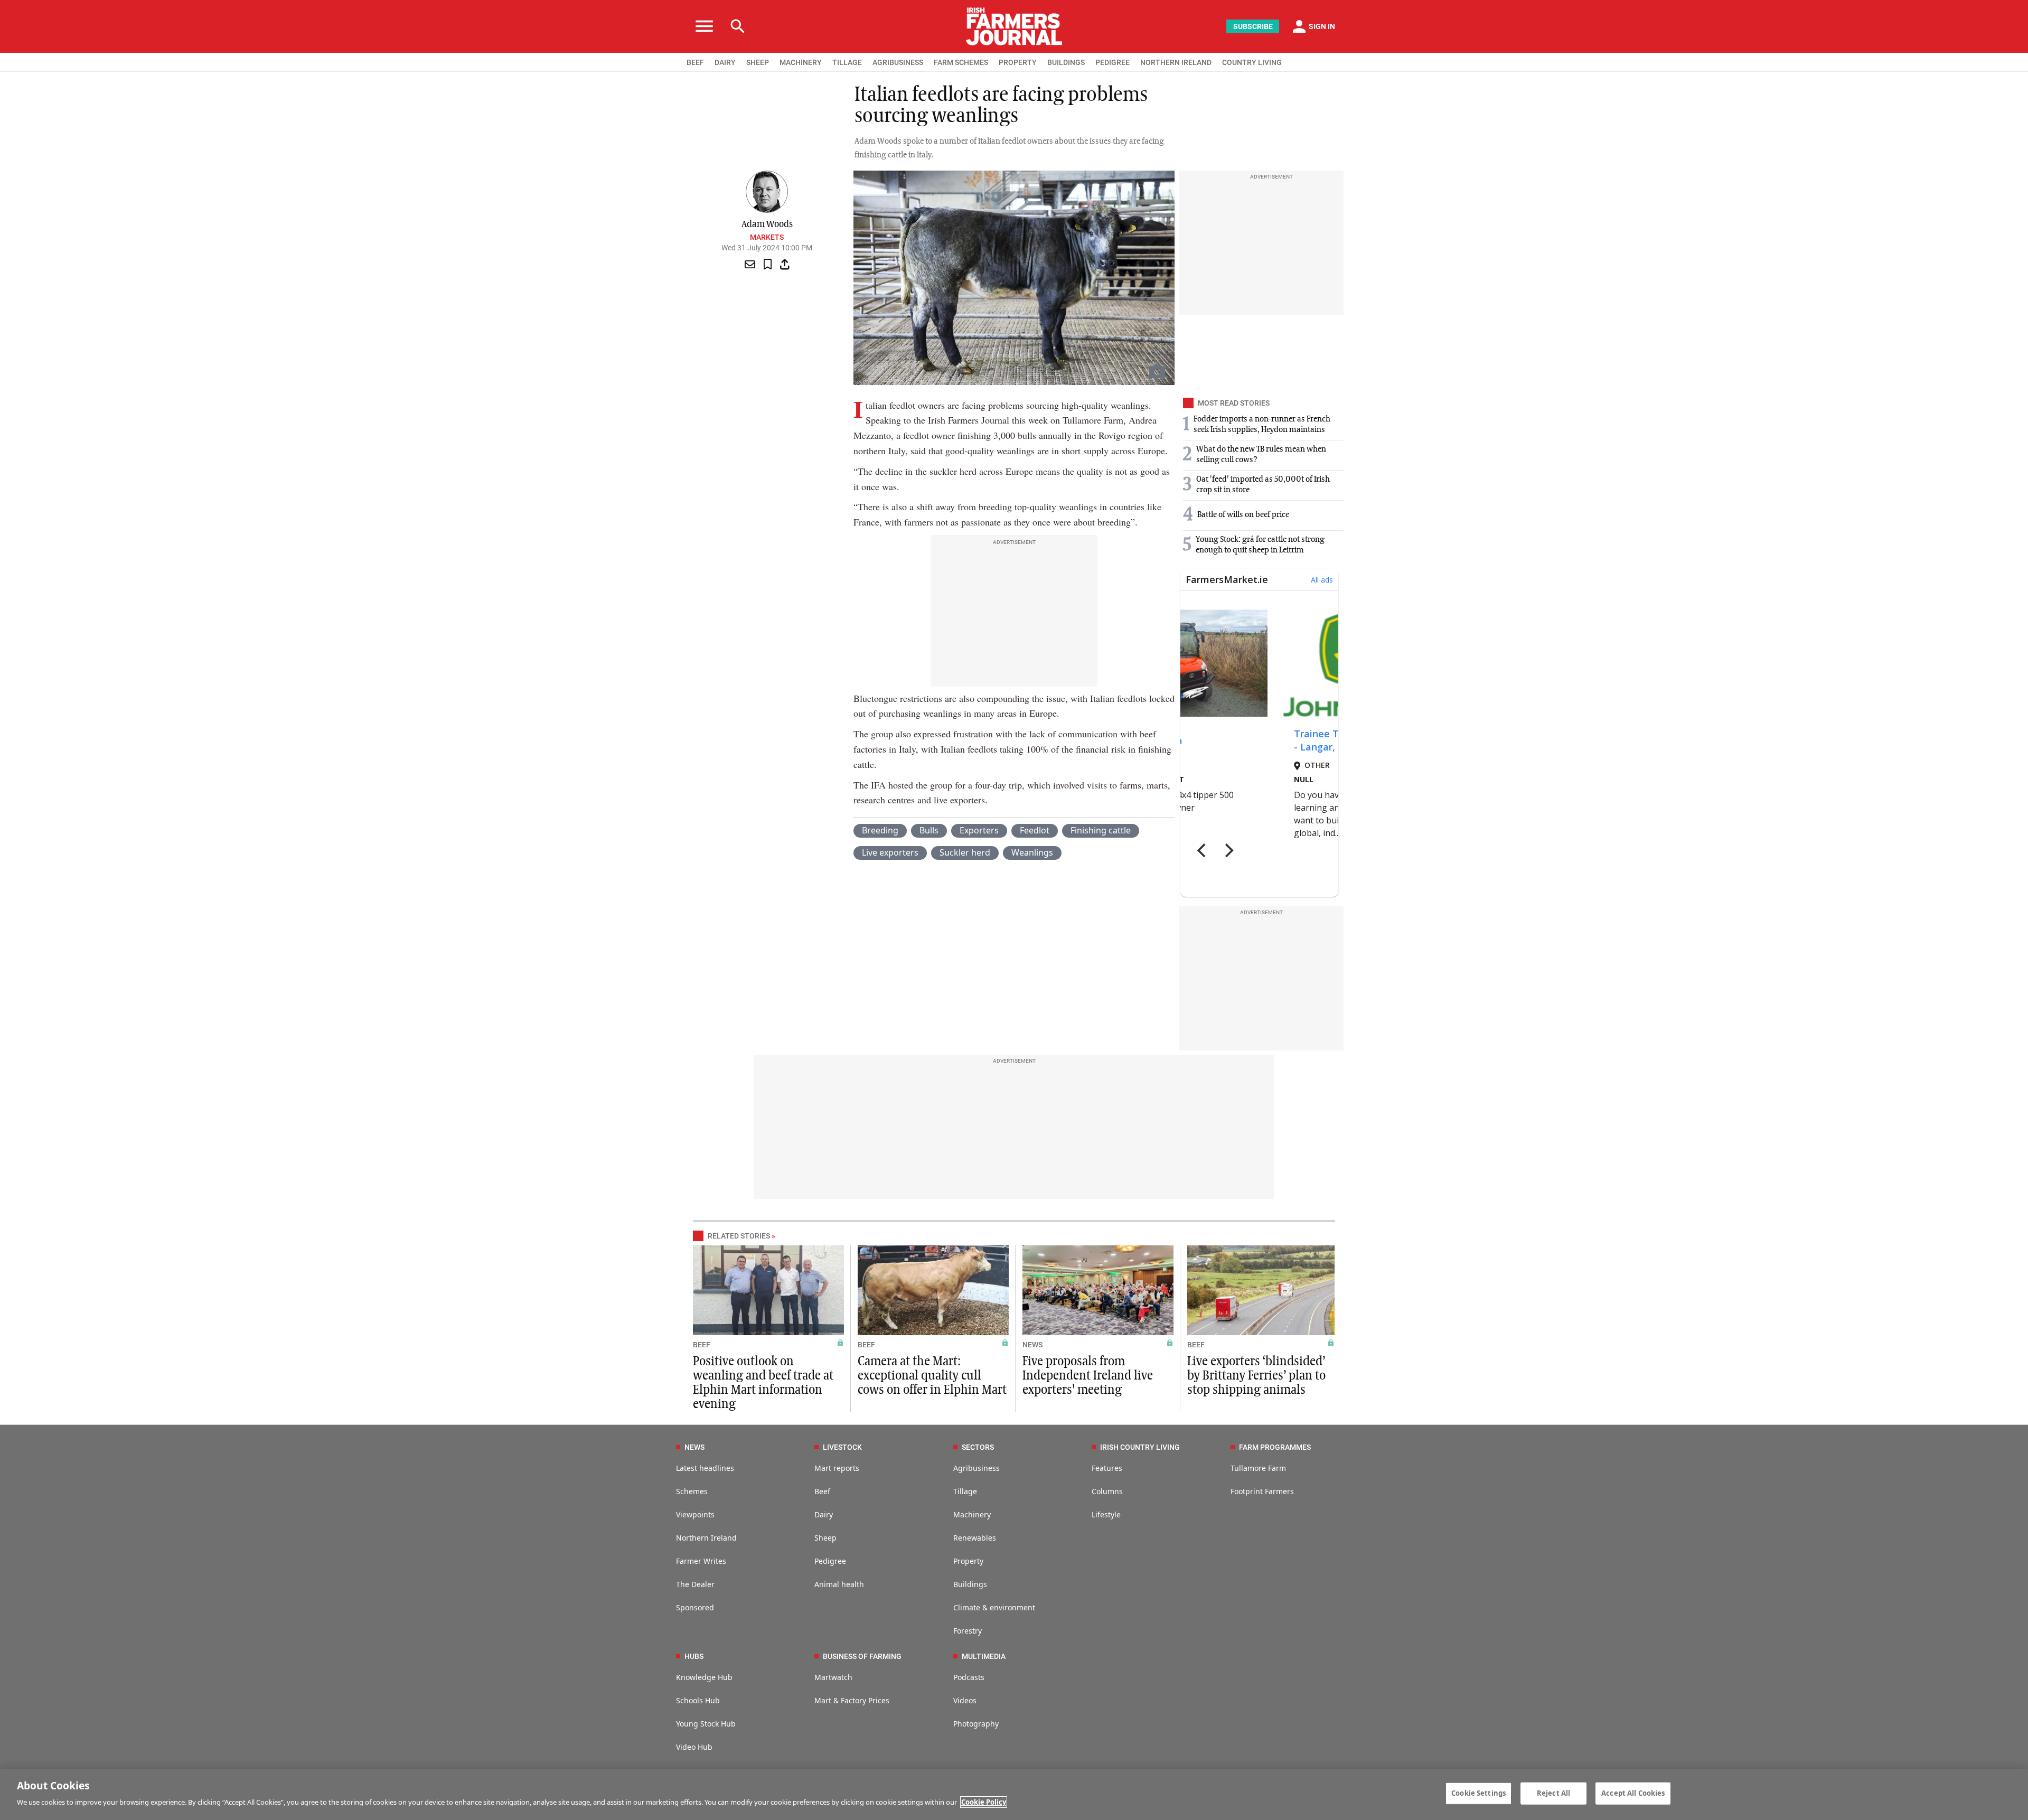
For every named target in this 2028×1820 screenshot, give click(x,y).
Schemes (692, 1491)
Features (1107, 1468)
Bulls (929, 830)
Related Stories (739, 1236)
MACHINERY (801, 62)
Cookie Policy (984, 1802)
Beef (822, 1491)
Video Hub (694, 1747)
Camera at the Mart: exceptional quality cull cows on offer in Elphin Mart (932, 1376)
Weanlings (1032, 852)
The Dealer (695, 1584)
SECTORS (978, 1447)
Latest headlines (705, 1468)
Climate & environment (994, 1607)
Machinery (972, 1514)
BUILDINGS (1066, 62)
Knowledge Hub (704, 1677)
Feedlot (1035, 830)
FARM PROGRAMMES (1275, 1447)
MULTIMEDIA (984, 1656)
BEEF (695, 62)
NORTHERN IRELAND (1176, 62)
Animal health (839, 1584)
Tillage (965, 1491)
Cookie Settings (1478, 1793)
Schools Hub (698, 1700)
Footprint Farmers (1262, 1491)
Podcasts (969, 1677)
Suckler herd (965, 852)
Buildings (970, 1584)
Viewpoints (695, 1514)
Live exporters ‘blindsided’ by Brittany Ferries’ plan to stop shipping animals (1256, 1376)
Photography (976, 1724)
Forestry (968, 1631)
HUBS (694, 1656)
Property (968, 1561)
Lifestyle (1106, 1514)
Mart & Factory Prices (852, 1700)
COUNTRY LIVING (1252, 62)
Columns (1107, 1491)
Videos (965, 1700)
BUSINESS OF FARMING (862, 1656)
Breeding (880, 830)
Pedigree (830, 1561)
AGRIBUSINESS (898, 62)
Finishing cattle (1101, 830)
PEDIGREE (1112, 62)
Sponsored (695, 1607)
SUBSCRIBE (1253, 26)
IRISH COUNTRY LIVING (1140, 1447)
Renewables (975, 1538)
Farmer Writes (701, 1561)
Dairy (824, 1514)
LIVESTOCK (842, 1447)
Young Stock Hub (706, 1724)
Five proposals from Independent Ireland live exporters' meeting (1088, 1376)
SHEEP (758, 62)
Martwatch (833, 1677)
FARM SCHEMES (961, 62)
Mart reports (837, 1468)
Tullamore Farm (1258, 1468)
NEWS (1032, 1345)
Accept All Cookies (1633, 1793)
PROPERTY (1018, 62)
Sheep (825, 1538)
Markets (767, 237)
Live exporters (890, 852)
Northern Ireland (706, 1538)
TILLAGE (847, 62)
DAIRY (725, 62)
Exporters (979, 830)
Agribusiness (977, 1468)
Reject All (1553, 1793)
